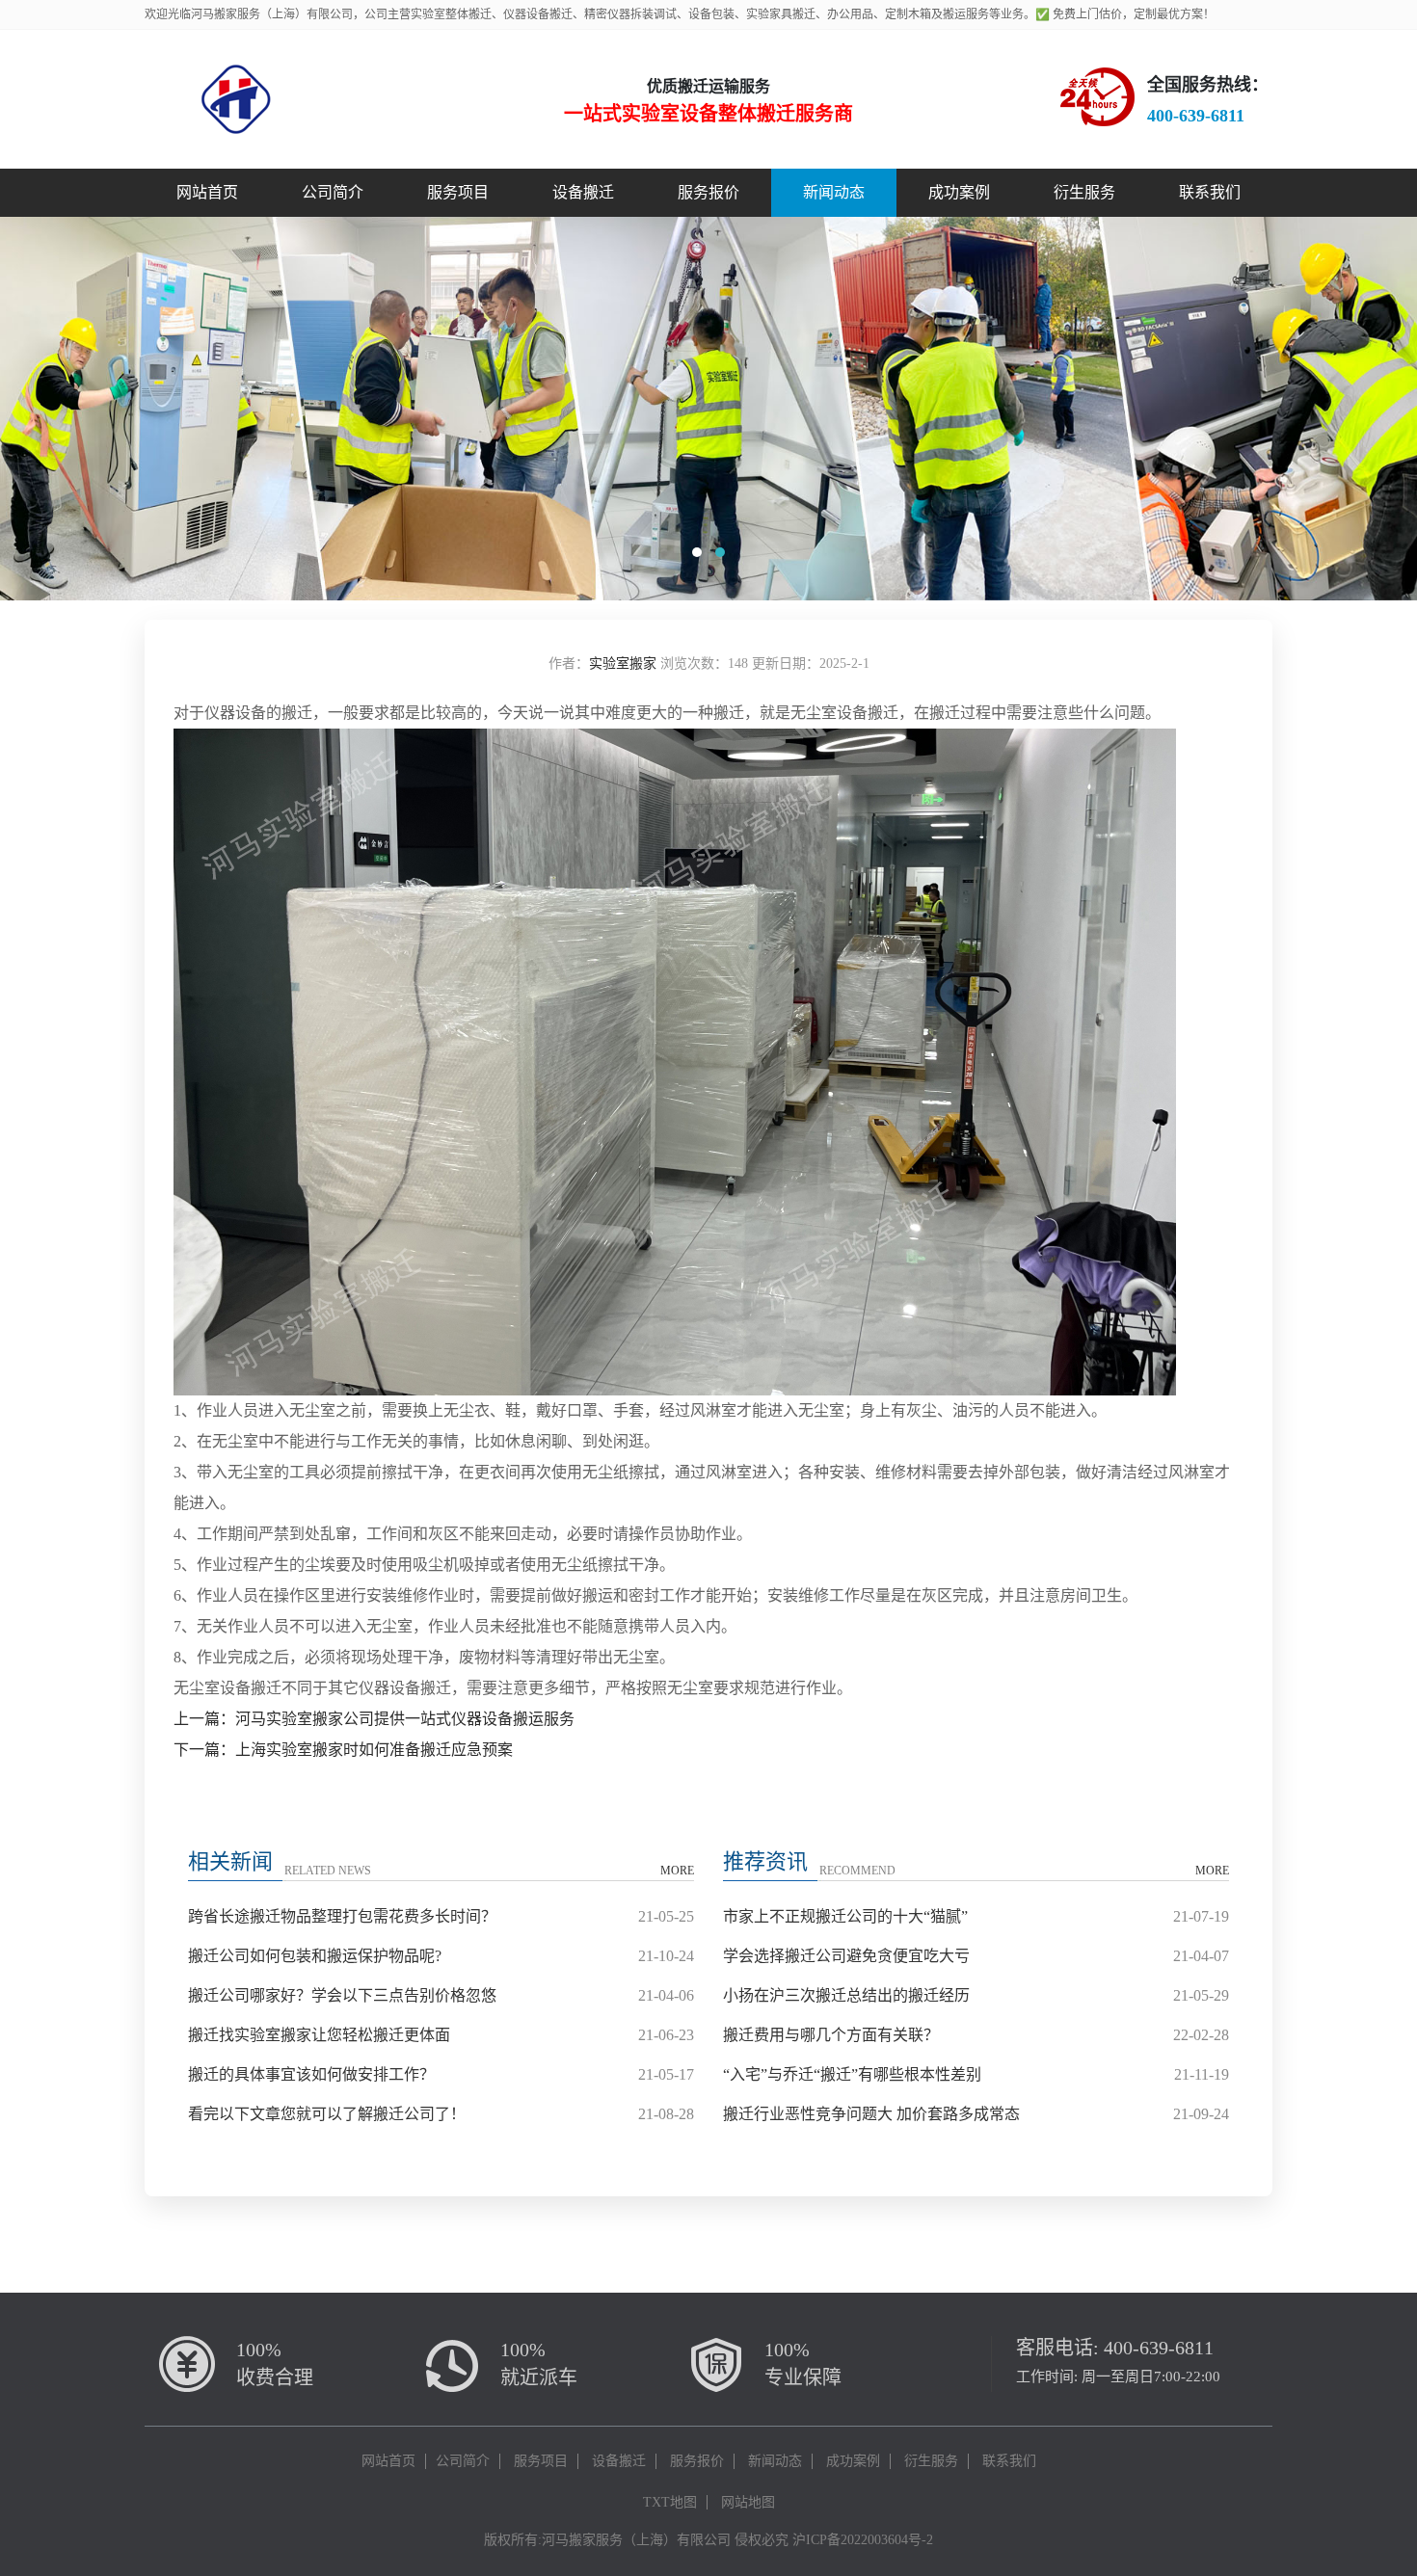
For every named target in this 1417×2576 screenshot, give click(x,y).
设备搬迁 (583, 192)
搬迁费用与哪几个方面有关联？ (831, 2035)
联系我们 (1210, 192)
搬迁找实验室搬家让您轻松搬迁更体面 (319, 2035)
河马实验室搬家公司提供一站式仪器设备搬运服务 (405, 1719)
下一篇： (204, 1750)
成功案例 (959, 192)
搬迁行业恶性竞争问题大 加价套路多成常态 (871, 2114)
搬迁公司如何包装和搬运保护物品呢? (315, 1956)
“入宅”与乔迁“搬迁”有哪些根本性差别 (852, 2074)
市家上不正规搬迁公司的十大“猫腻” (845, 1916)
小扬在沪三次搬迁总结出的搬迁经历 (846, 1995)
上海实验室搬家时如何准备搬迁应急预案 (374, 1750)
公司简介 (333, 192)
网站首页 (207, 192)
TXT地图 (670, 2502)
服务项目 (458, 192)
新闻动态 (834, 192)
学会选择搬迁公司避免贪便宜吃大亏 (846, 1956)
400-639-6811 (1159, 2348)
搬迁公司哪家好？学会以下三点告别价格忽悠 (342, 1995)
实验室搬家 (623, 664)
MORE (677, 1871)
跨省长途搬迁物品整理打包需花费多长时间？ (342, 1916)
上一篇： (204, 1719)
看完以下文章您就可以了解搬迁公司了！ (327, 2114)
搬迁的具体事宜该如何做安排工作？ (311, 2074)
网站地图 (748, 2502)
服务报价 (708, 192)
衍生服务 (1084, 192)
